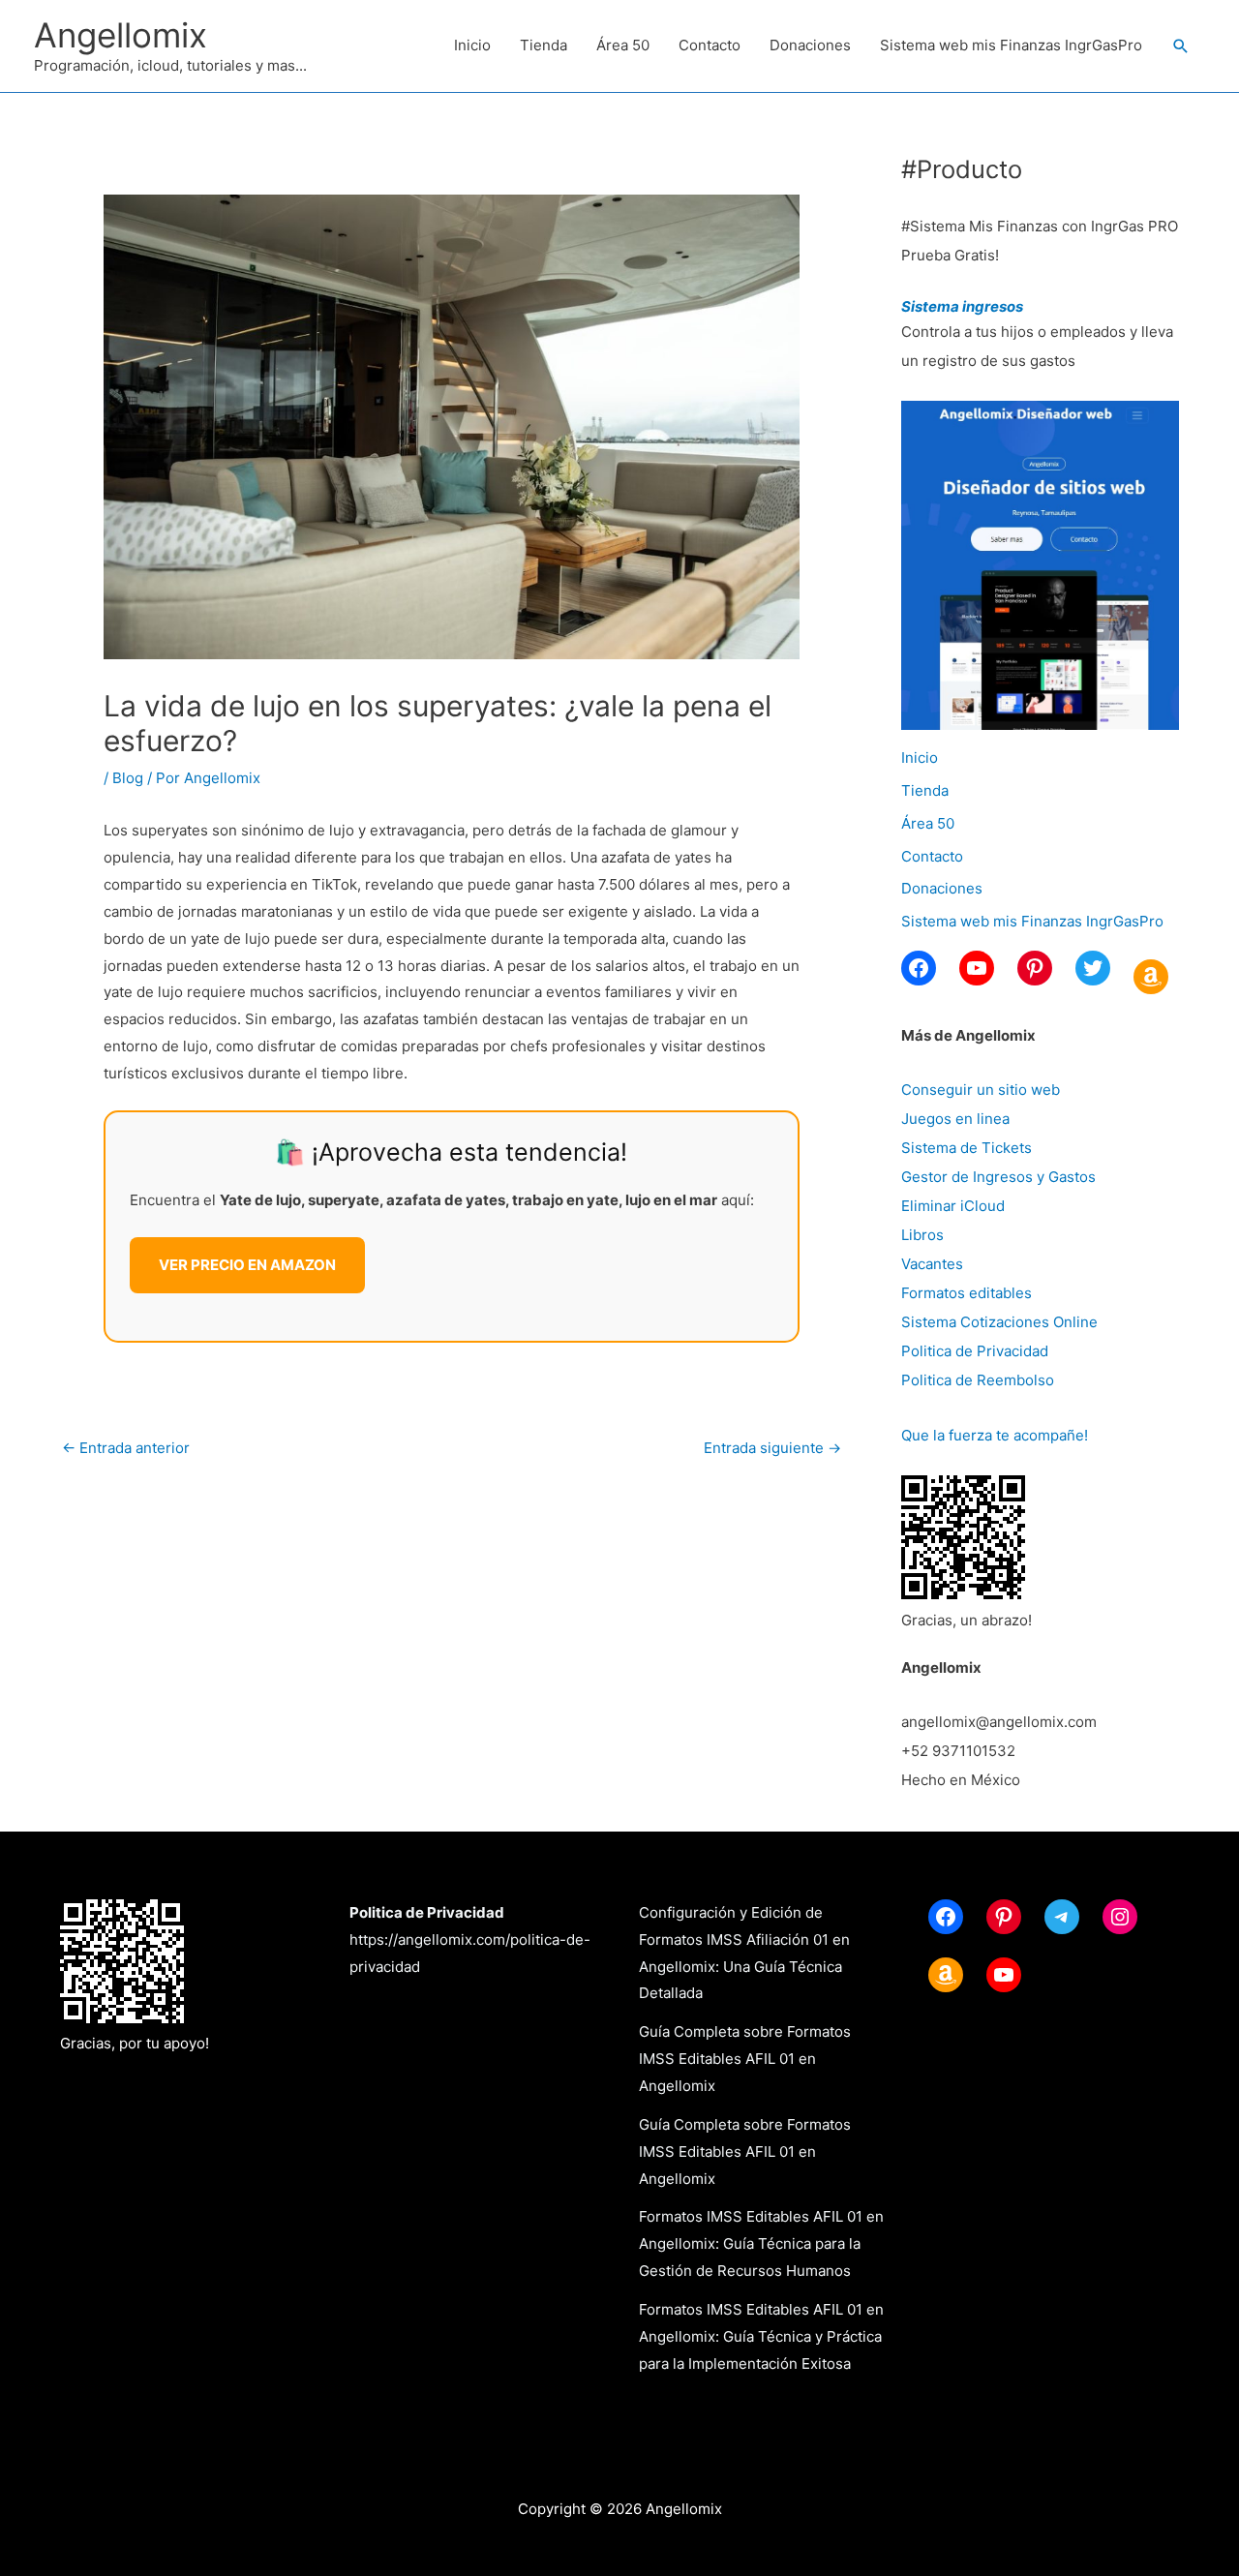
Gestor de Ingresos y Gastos (998, 1177)
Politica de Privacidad (975, 1351)
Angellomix (121, 35)
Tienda (544, 45)
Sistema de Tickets (967, 1148)
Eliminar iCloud (953, 1206)
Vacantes (932, 1264)
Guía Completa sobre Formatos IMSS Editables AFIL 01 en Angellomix (745, 2059)
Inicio (472, 45)
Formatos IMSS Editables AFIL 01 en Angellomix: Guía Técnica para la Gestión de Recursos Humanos (761, 2243)
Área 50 (623, 45)
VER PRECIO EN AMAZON (247, 1265)
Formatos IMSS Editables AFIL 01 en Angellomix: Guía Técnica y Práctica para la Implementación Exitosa (761, 2336)
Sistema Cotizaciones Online (999, 1322)
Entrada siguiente (772, 1448)
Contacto (710, 45)
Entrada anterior (126, 1448)
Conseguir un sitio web (981, 1090)
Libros (922, 1235)
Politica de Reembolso (978, 1380)
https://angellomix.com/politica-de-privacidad (470, 1940)
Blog (128, 778)
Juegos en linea (955, 1119)
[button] (1181, 46)
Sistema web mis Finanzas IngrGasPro (1011, 45)
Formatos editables (967, 1293)
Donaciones (810, 45)
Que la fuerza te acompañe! (995, 1435)
